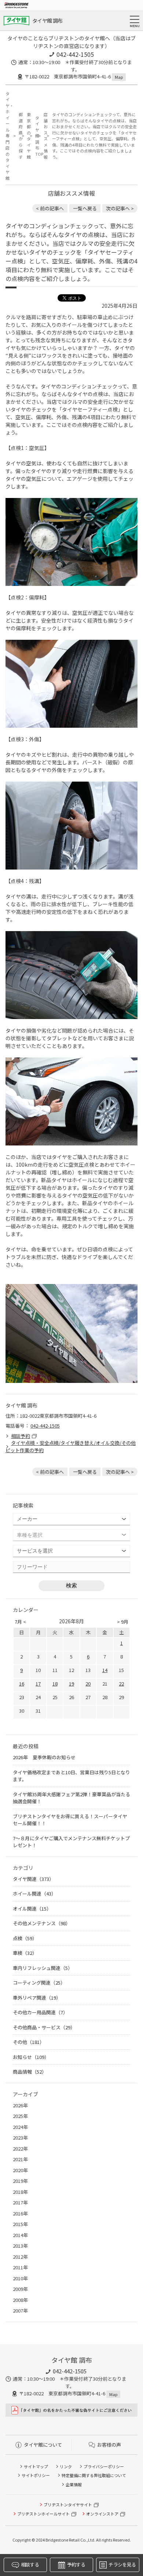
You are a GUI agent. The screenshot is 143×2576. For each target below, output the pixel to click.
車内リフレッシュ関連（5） (43, 1968)
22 (121, 1684)
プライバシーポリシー (104, 2466)
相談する (30, 2564)
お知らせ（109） (31, 2057)
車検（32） (25, 1953)
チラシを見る (122, 2564)
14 (105, 1670)
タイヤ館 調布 (47, 21)
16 (22, 1684)
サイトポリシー (36, 2475)
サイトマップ (36, 2466)
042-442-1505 (75, 54)
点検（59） (25, 1938)
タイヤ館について (43, 2445)
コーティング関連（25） (39, 1983)
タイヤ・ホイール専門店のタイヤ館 (8, 136)
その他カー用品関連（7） (40, 2012)
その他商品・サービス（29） (44, 2027)
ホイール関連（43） (34, 1894)
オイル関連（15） (32, 1909)
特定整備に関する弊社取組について (94, 2475)
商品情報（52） (30, 2072)
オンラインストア (102, 2514)
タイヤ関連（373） (33, 1879)
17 (38, 1684)
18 (55, 1684)
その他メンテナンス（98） (42, 1923)
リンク (66, 2466)
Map (119, 77)
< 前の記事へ (50, 208)
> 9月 (123, 1622)
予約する (76, 2564)
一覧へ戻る (85, 208)
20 (88, 1684)
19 (71, 1684)
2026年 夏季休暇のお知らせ (44, 1757)
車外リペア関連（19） (37, 1998)
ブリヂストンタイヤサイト (68, 2505)
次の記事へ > (120, 208)
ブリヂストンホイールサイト (43, 2514)
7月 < (20, 1622)
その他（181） (29, 2042)
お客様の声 (109, 2445)
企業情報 (74, 2484)
